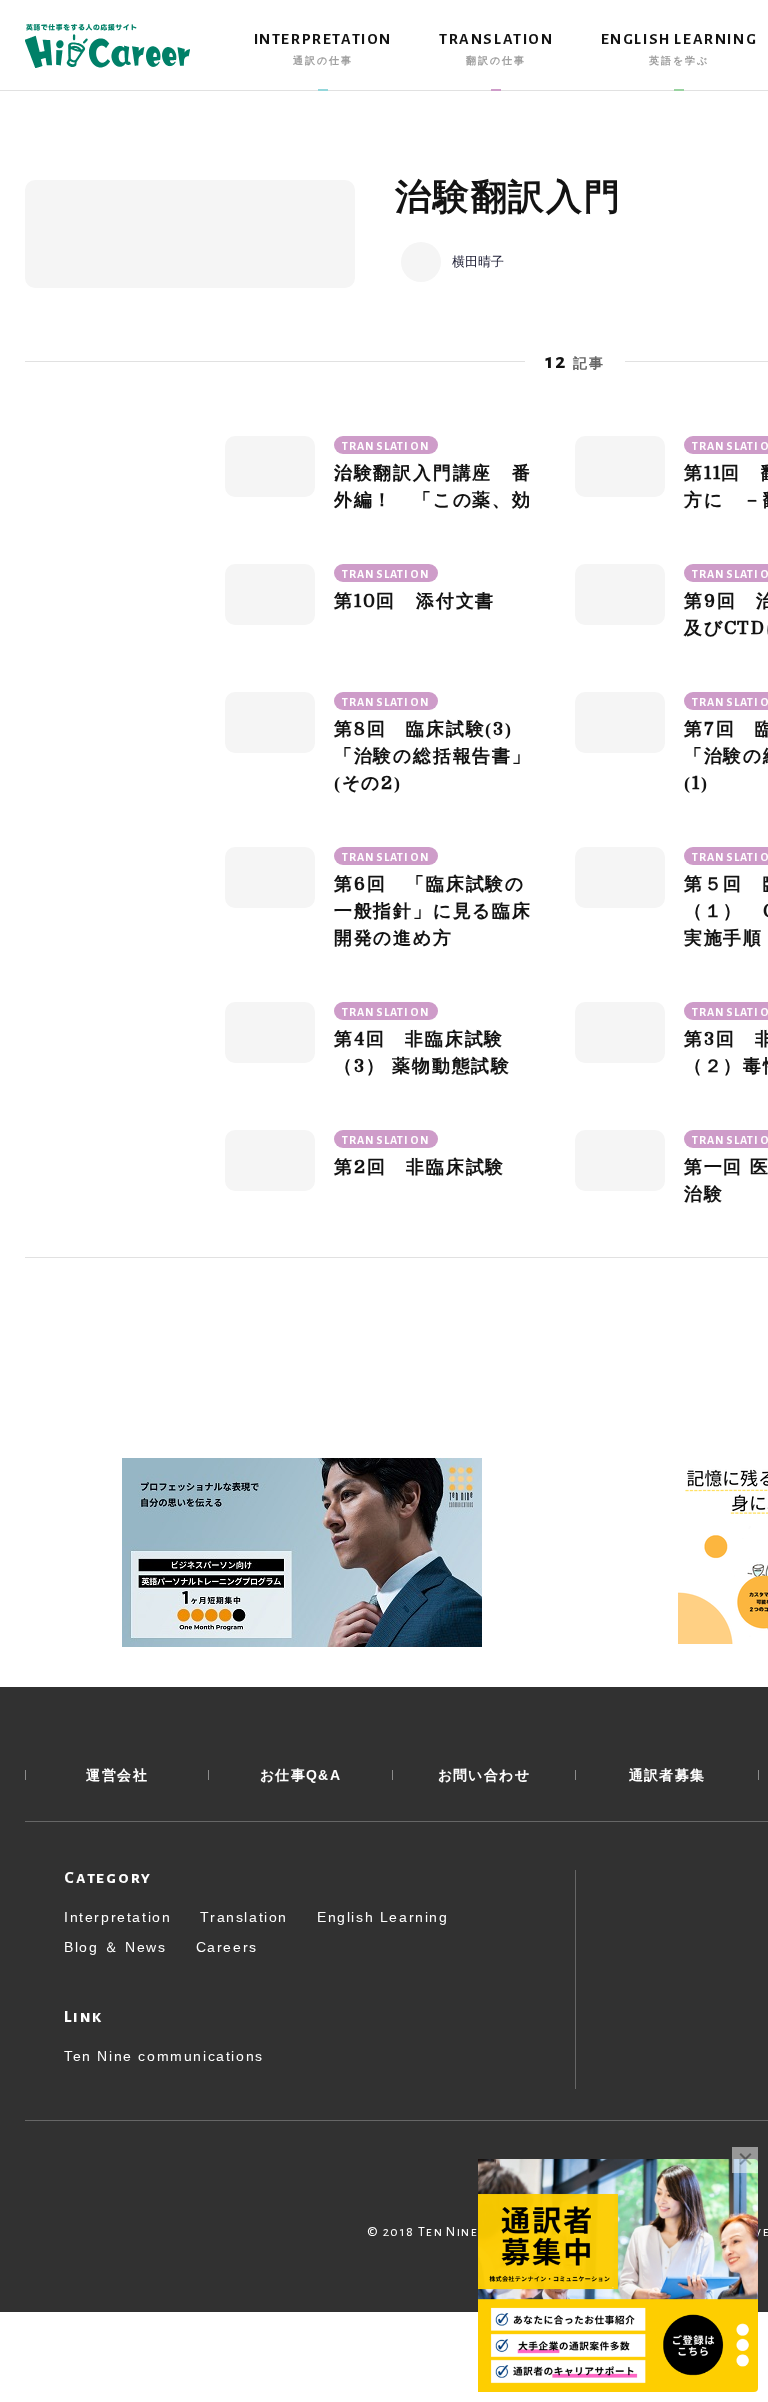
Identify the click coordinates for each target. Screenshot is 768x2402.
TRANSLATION (496, 48)
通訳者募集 (667, 1775)
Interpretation (117, 1917)
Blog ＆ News (115, 1947)
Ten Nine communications (164, 2056)
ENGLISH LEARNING (679, 48)
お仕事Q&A (300, 1775)
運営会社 (117, 1775)
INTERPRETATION (323, 48)
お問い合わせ (484, 1775)
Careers (227, 1947)
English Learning (383, 1917)
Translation (244, 1917)
